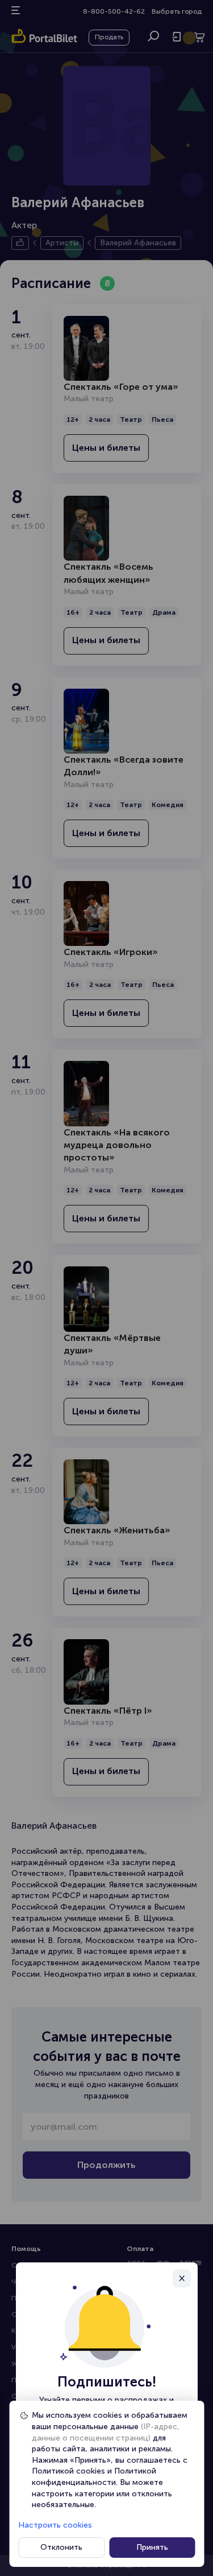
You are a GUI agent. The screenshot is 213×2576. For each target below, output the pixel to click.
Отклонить (61, 2547)
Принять (152, 2547)
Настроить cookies (55, 2525)
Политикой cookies (68, 2471)
